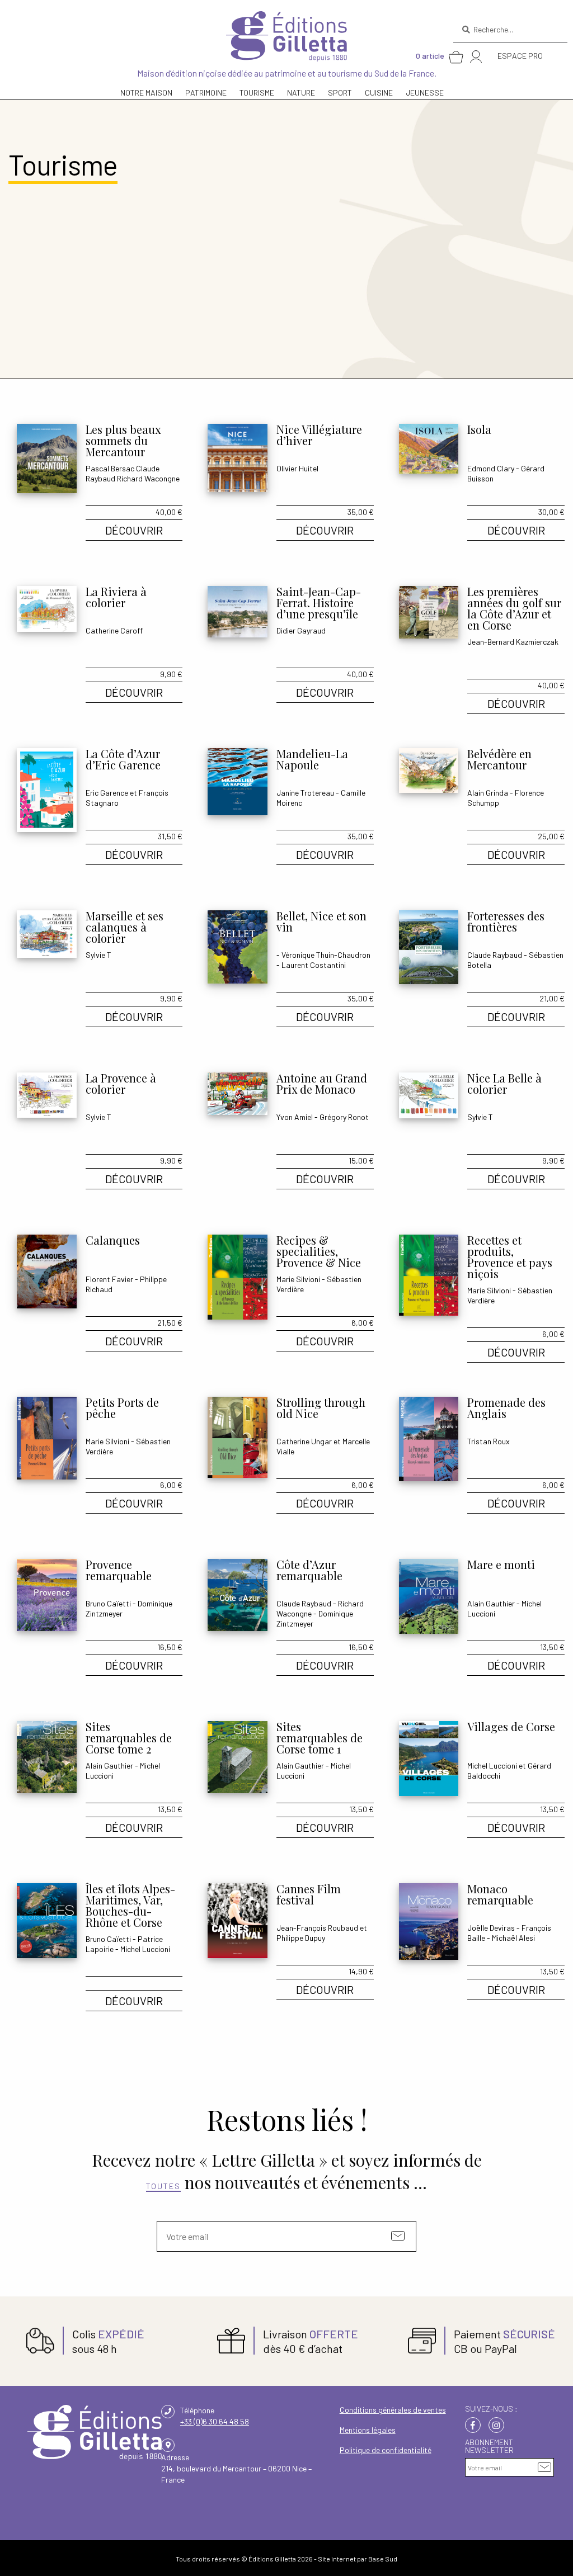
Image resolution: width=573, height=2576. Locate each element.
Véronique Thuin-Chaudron (326, 955)
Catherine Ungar (304, 1441)
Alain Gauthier (491, 1603)
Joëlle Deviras (491, 1928)
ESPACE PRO (520, 56)
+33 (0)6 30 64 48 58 (215, 2421)
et (337, 1441)
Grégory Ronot (344, 1117)
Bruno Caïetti (108, 1603)
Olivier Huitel (297, 468)
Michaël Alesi (513, 1938)
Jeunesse (425, 93)
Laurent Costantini (314, 965)
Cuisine (379, 93)
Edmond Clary (491, 468)
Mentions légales (368, 2430)
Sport (340, 93)
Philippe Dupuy (301, 1938)
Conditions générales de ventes (393, 2410)
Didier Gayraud (301, 630)
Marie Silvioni (298, 1279)
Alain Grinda (488, 793)
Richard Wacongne (148, 478)
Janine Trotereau (305, 793)
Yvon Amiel (295, 1117)
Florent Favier (109, 1279)
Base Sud (383, 2559)
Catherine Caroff (114, 630)
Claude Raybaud (495, 955)
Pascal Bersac (110, 468)
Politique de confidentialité (386, 2450)
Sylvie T (98, 955)
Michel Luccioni (492, 1766)
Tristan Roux (489, 1441)
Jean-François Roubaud (317, 1928)
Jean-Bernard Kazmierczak (513, 642)
